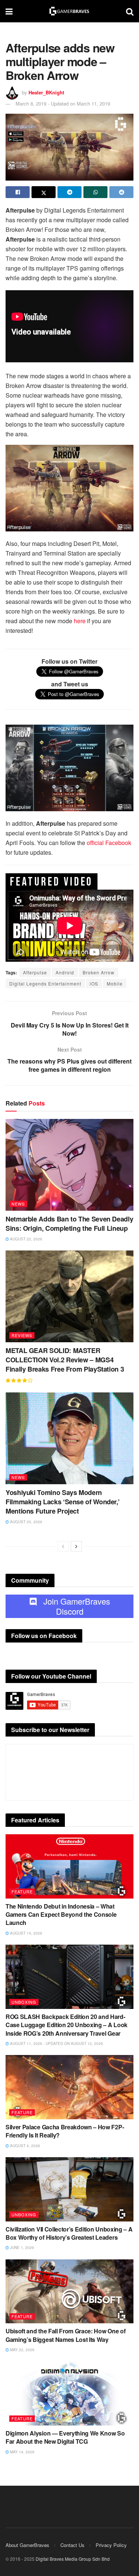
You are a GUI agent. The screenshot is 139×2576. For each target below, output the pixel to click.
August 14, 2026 (26, 1933)
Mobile (115, 983)
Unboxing (24, 2002)
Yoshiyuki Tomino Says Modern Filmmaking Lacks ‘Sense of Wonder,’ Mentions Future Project (62, 1502)
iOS (94, 983)
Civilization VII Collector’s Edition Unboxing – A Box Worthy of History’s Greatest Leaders (69, 2233)
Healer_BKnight (46, 92)
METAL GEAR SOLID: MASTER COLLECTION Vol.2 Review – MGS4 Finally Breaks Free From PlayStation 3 (65, 1360)
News (18, 1204)
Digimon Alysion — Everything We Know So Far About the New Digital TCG (65, 2437)
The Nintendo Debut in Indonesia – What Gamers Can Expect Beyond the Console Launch (61, 1915)
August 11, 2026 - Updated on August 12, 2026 (56, 2043)
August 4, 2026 (24, 2146)
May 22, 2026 (22, 2350)
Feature (22, 1891)
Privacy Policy (111, 2545)
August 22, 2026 (26, 1239)
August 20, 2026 (26, 1522)
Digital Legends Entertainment (45, 983)
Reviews (22, 1335)
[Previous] (63, 1546)
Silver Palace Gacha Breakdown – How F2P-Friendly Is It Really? (65, 2131)
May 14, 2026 (22, 2452)
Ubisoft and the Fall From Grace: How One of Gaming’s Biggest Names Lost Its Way (65, 2335)
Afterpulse (35, 972)
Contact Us (72, 2545)
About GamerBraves (27, 2545)
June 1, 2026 (21, 2247)
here (80, 621)
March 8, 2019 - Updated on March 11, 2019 (63, 103)
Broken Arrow (99, 972)
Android (65, 972)
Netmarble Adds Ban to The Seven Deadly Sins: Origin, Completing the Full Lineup (69, 1224)
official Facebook (109, 843)
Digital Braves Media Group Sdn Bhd (73, 2559)
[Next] (76, 1546)
